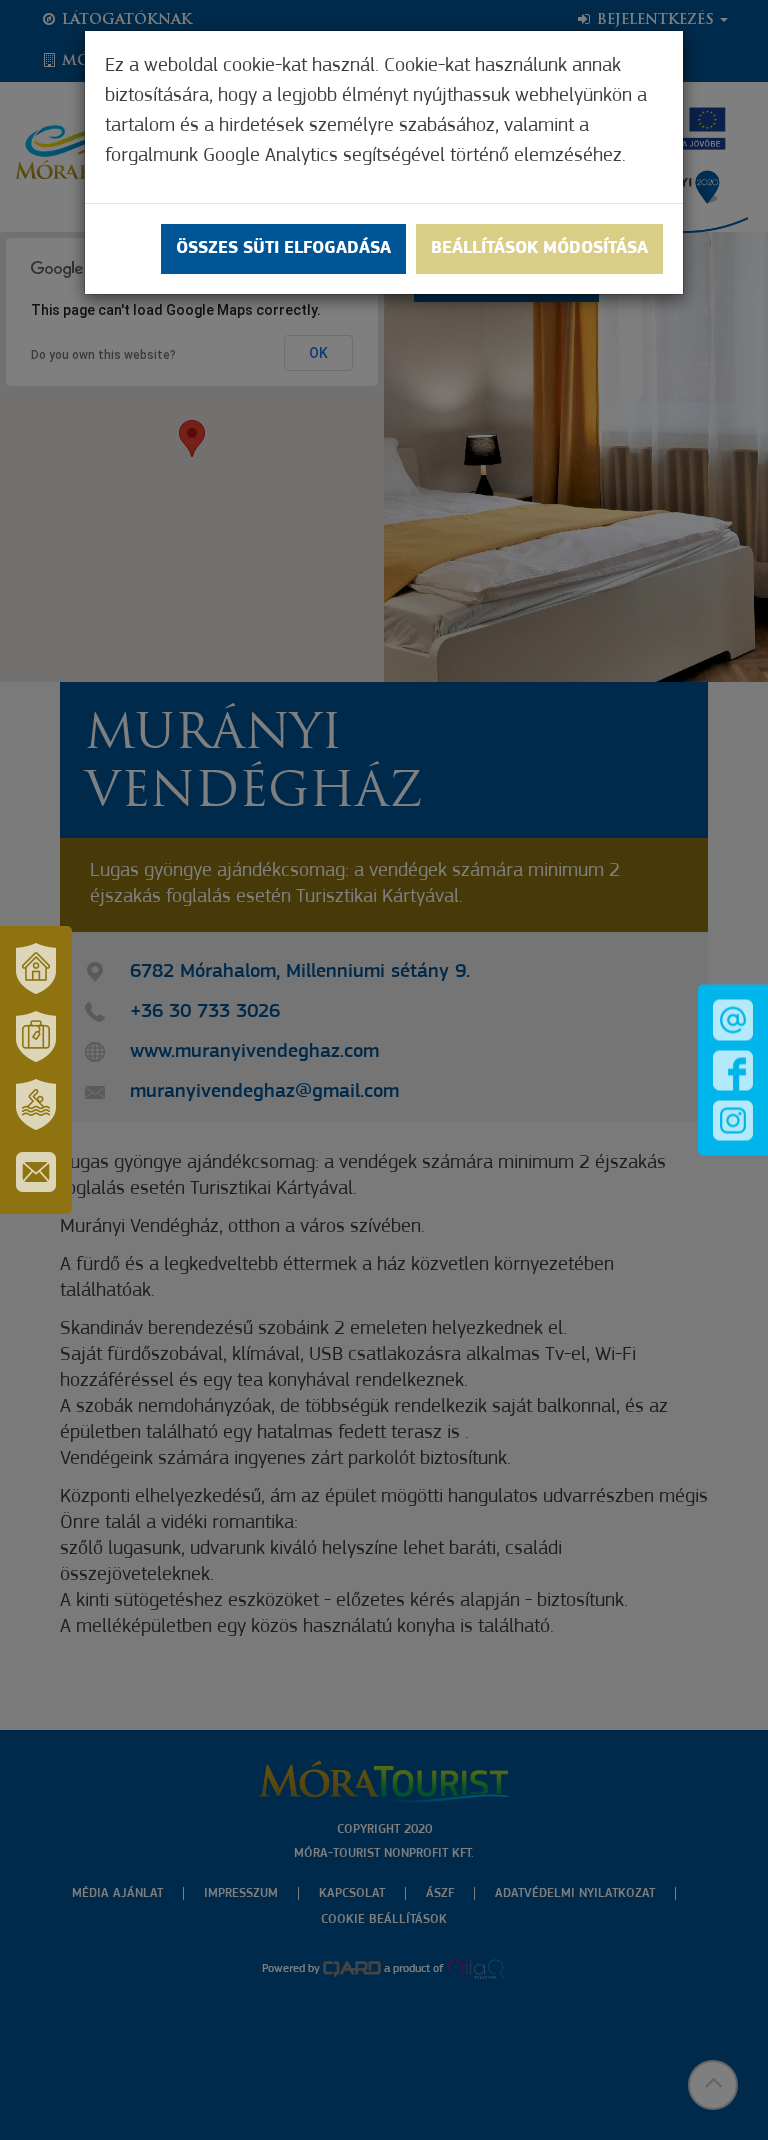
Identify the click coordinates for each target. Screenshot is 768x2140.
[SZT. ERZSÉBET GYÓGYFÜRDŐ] (36, 1104)
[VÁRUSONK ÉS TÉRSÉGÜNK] (36, 968)
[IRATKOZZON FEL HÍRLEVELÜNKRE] (36, 1172)
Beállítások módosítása (539, 249)
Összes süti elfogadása (283, 249)
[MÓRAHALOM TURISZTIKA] (36, 1036)
